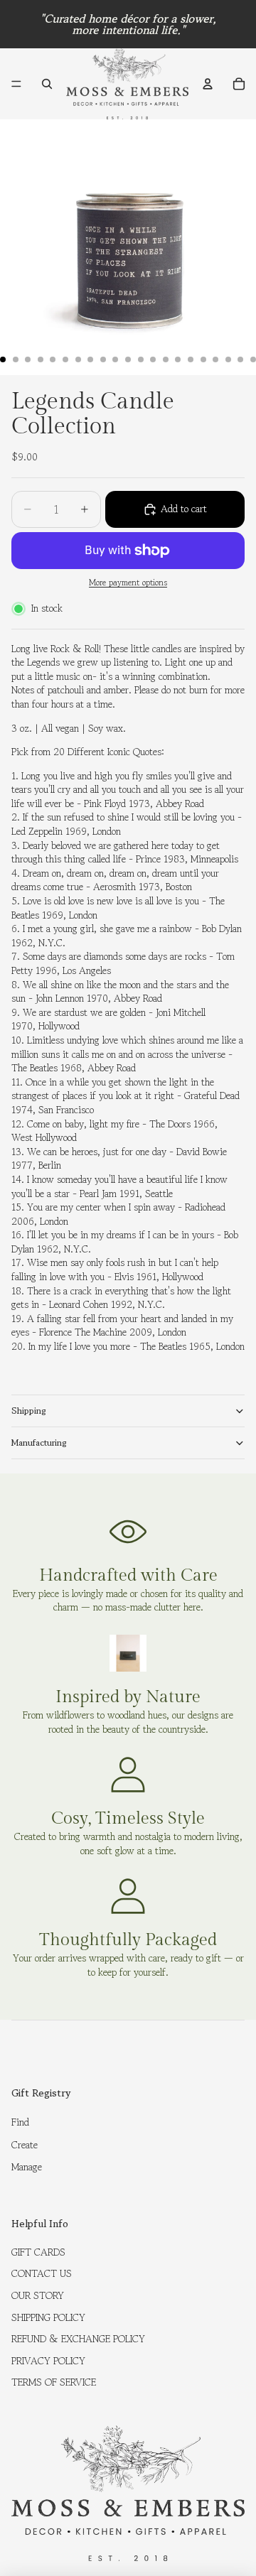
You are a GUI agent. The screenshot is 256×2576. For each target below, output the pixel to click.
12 (141, 359)
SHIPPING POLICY (48, 2317)
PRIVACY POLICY (48, 2361)
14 (166, 359)
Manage (27, 2167)
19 (228, 359)
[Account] (208, 84)
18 (215, 359)
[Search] (47, 84)
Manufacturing (39, 1443)
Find (20, 2122)
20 (240, 359)
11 (128, 359)
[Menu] (16, 84)
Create (25, 2145)
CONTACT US (42, 2273)
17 (203, 359)
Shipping (29, 1411)
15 (178, 359)
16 (191, 359)
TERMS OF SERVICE (54, 2382)
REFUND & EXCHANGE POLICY (78, 2339)
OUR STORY (38, 2295)
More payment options (128, 583)
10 (115, 359)
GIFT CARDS (38, 2252)
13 (153, 359)
